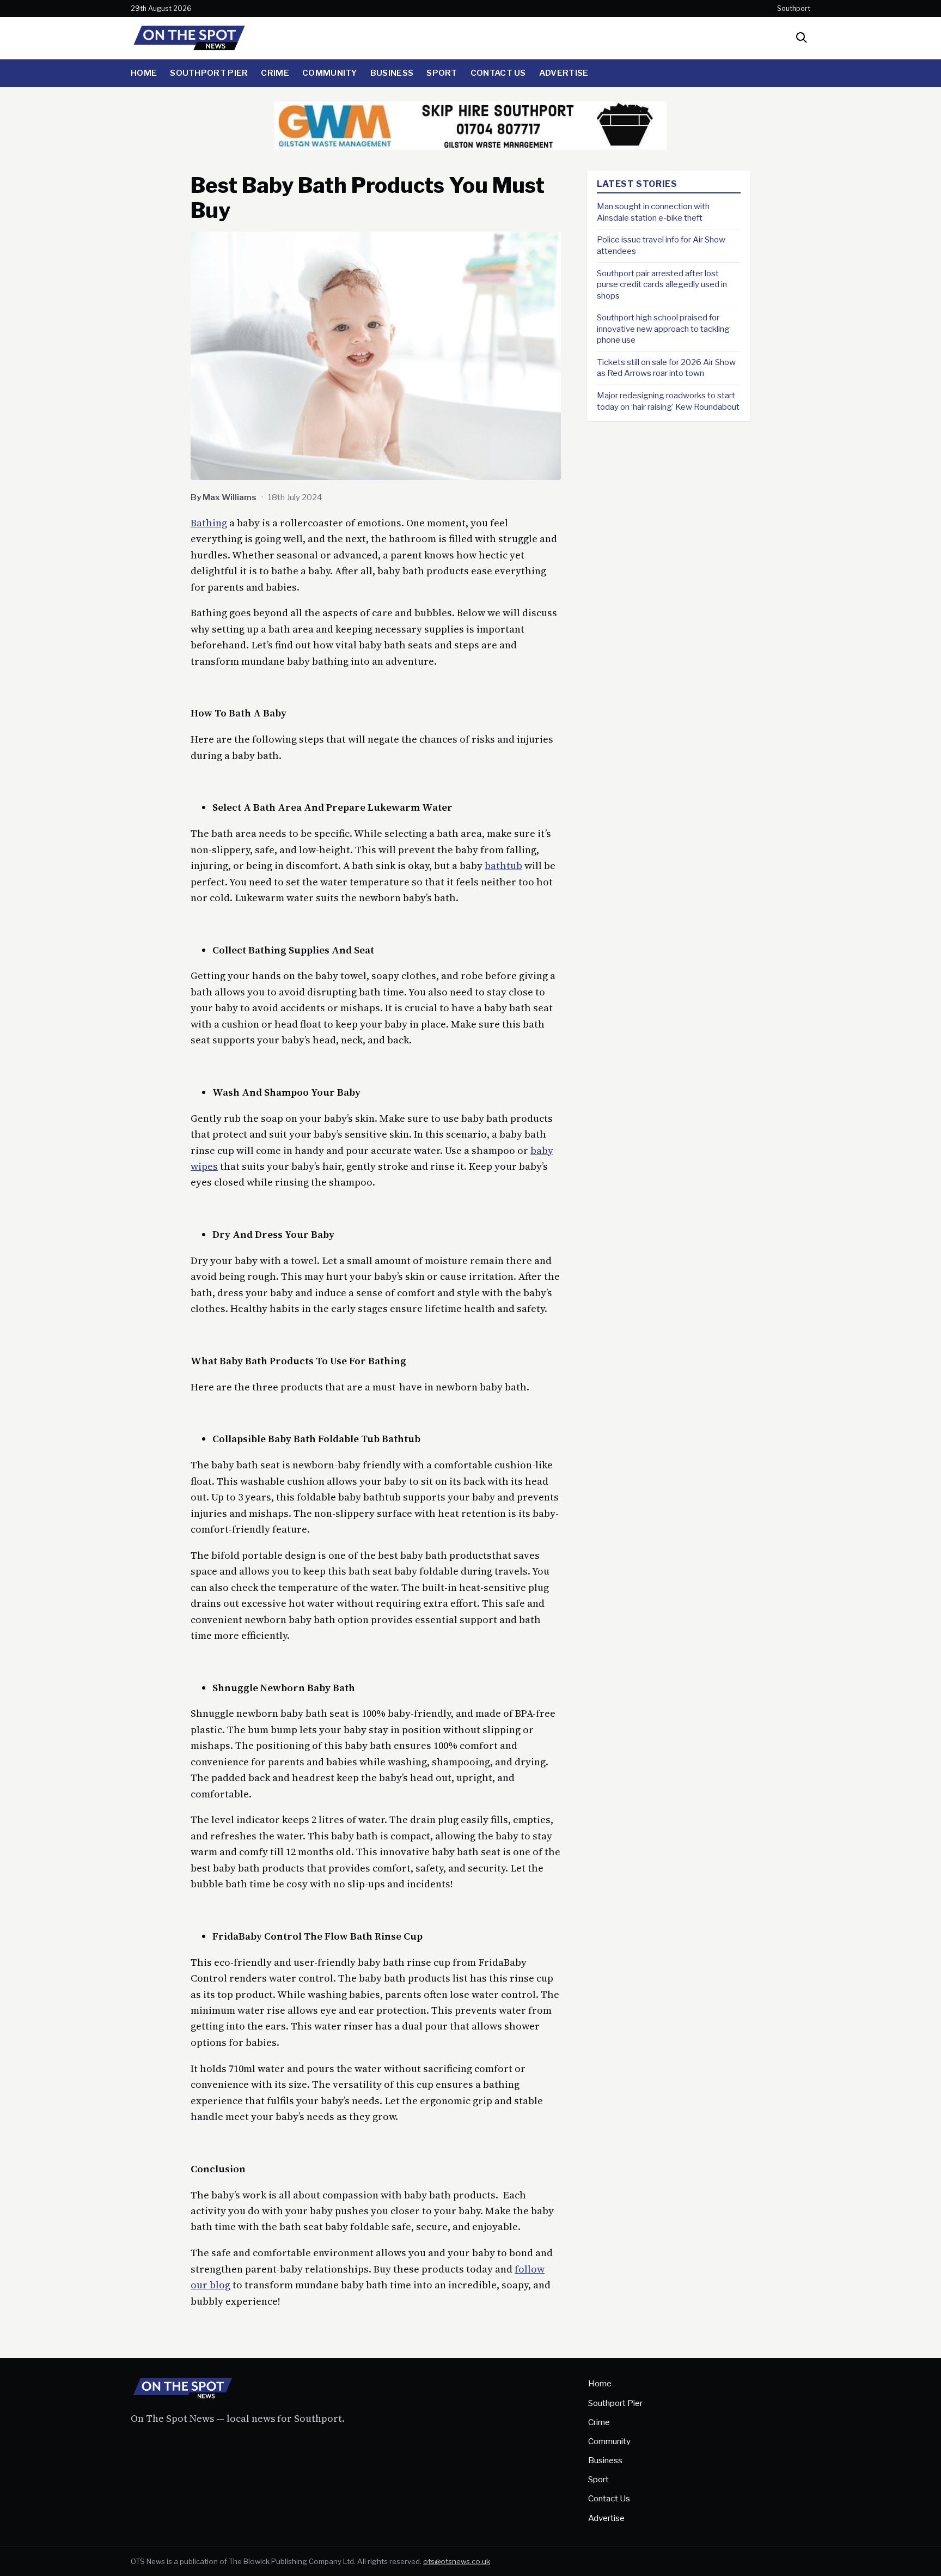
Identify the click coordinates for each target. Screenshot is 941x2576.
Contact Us (498, 73)
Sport (442, 73)
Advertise (564, 73)
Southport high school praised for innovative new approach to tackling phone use (663, 329)
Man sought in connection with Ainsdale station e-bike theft (653, 212)
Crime (275, 73)
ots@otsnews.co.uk (457, 2561)
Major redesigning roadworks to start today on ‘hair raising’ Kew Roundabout (668, 401)
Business (392, 73)
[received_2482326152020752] (471, 146)
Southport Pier (209, 73)
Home (144, 73)
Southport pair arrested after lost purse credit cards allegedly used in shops (662, 284)
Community (330, 73)
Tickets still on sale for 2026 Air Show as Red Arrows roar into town (666, 368)
